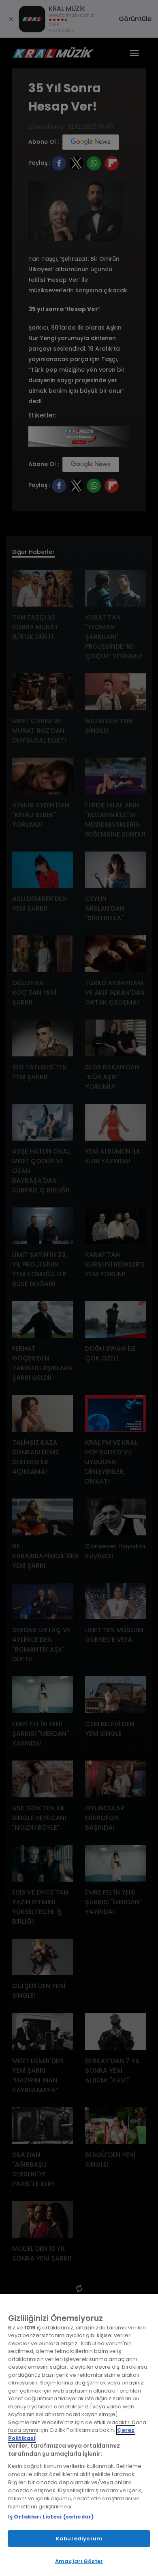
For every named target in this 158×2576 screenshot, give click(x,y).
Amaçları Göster (79, 2561)
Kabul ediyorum (79, 2539)
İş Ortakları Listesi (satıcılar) (51, 2517)
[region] (79, 2435)
